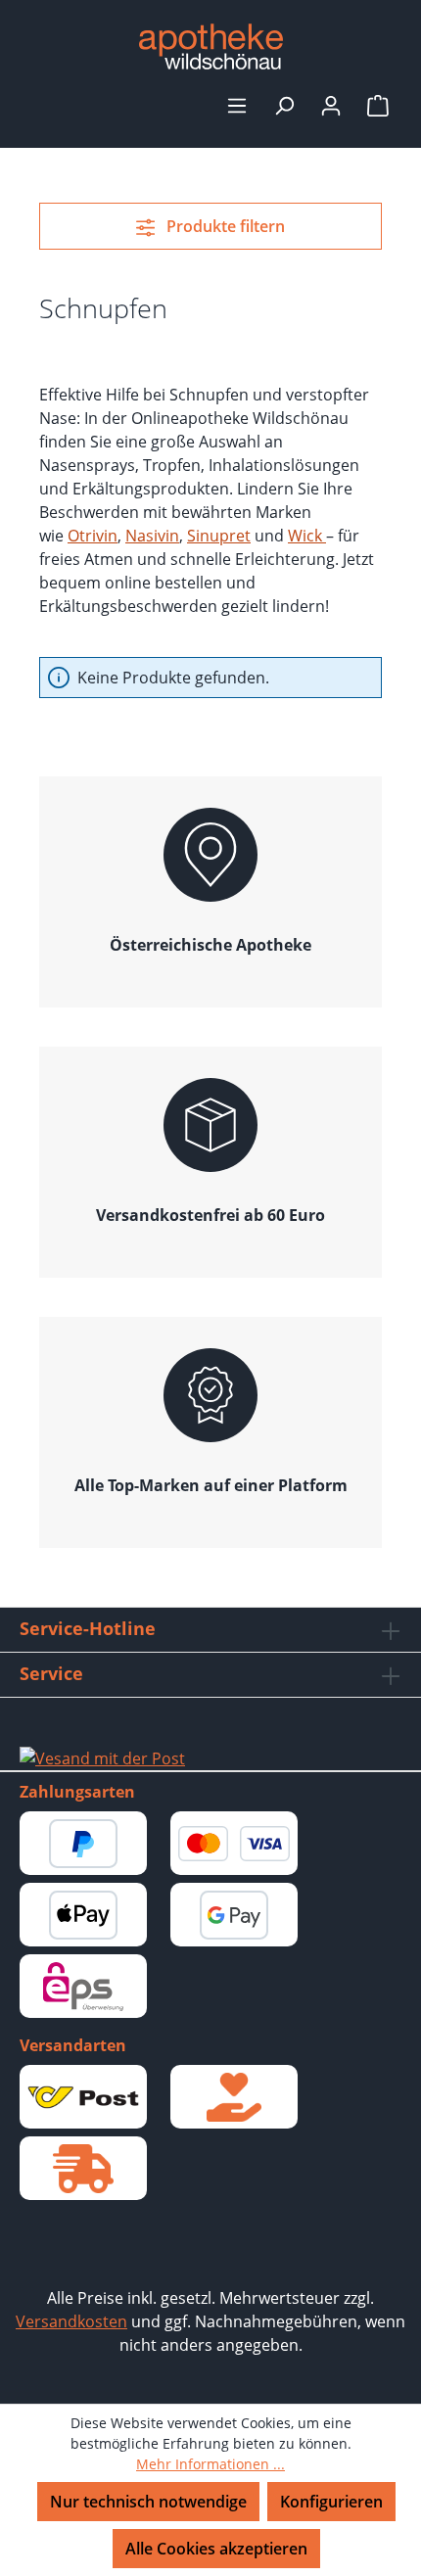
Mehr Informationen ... (210, 2464)
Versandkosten (71, 2321)
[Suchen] (284, 105)
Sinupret (219, 536)
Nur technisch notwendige (148, 2502)
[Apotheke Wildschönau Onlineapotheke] (210, 47)
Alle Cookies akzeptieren (216, 2549)
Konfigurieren (331, 2502)
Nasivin (152, 536)
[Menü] (237, 105)
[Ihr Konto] (331, 105)
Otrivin (93, 536)
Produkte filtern (224, 226)
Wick (307, 536)
